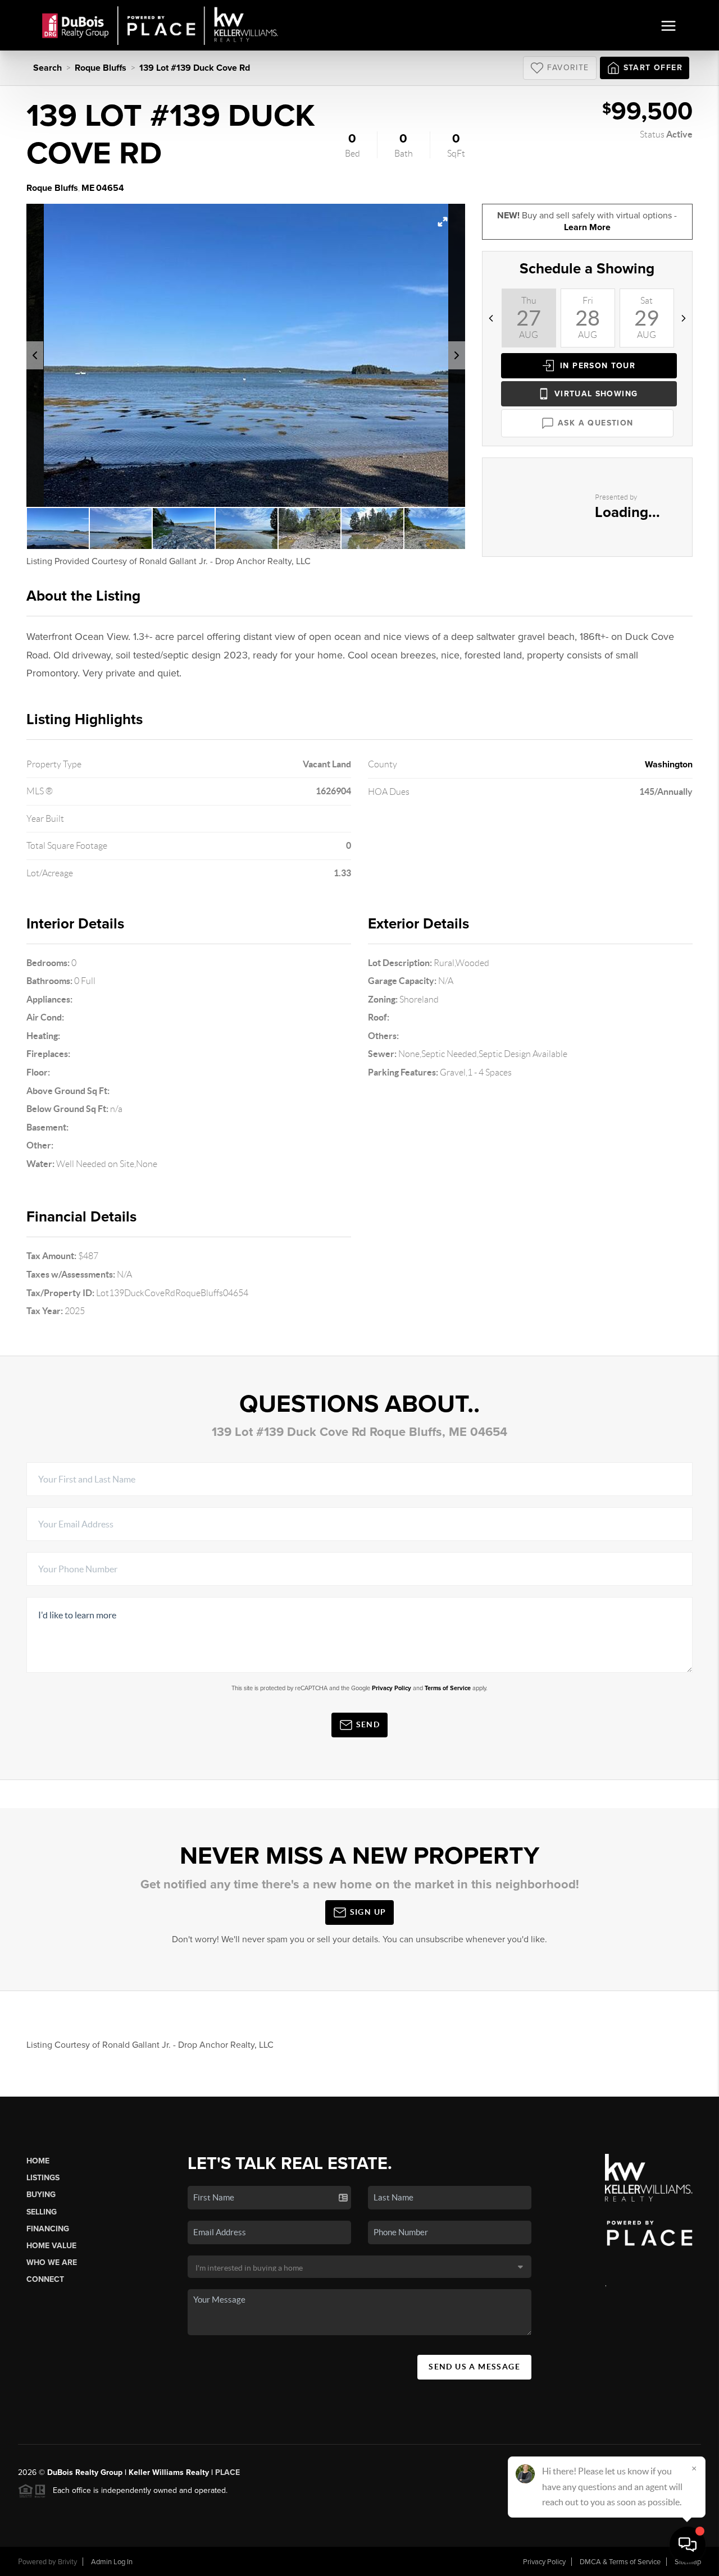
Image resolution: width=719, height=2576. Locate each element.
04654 (110, 188)
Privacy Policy (392, 1688)
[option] (246, 355)
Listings (43, 2178)
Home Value (51, 2246)
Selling (42, 2212)
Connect (45, 2279)
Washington (669, 765)
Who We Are (52, 2262)
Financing (48, 2229)
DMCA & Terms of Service (620, 2562)
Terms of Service (448, 1688)
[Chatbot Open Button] (688, 2545)
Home (38, 2161)
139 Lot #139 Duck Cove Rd (195, 68)
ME (88, 188)
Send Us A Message (474, 2367)
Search (47, 68)
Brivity (67, 2562)
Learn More (587, 227)
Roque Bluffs (101, 68)
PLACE (227, 2472)
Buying (41, 2195)
